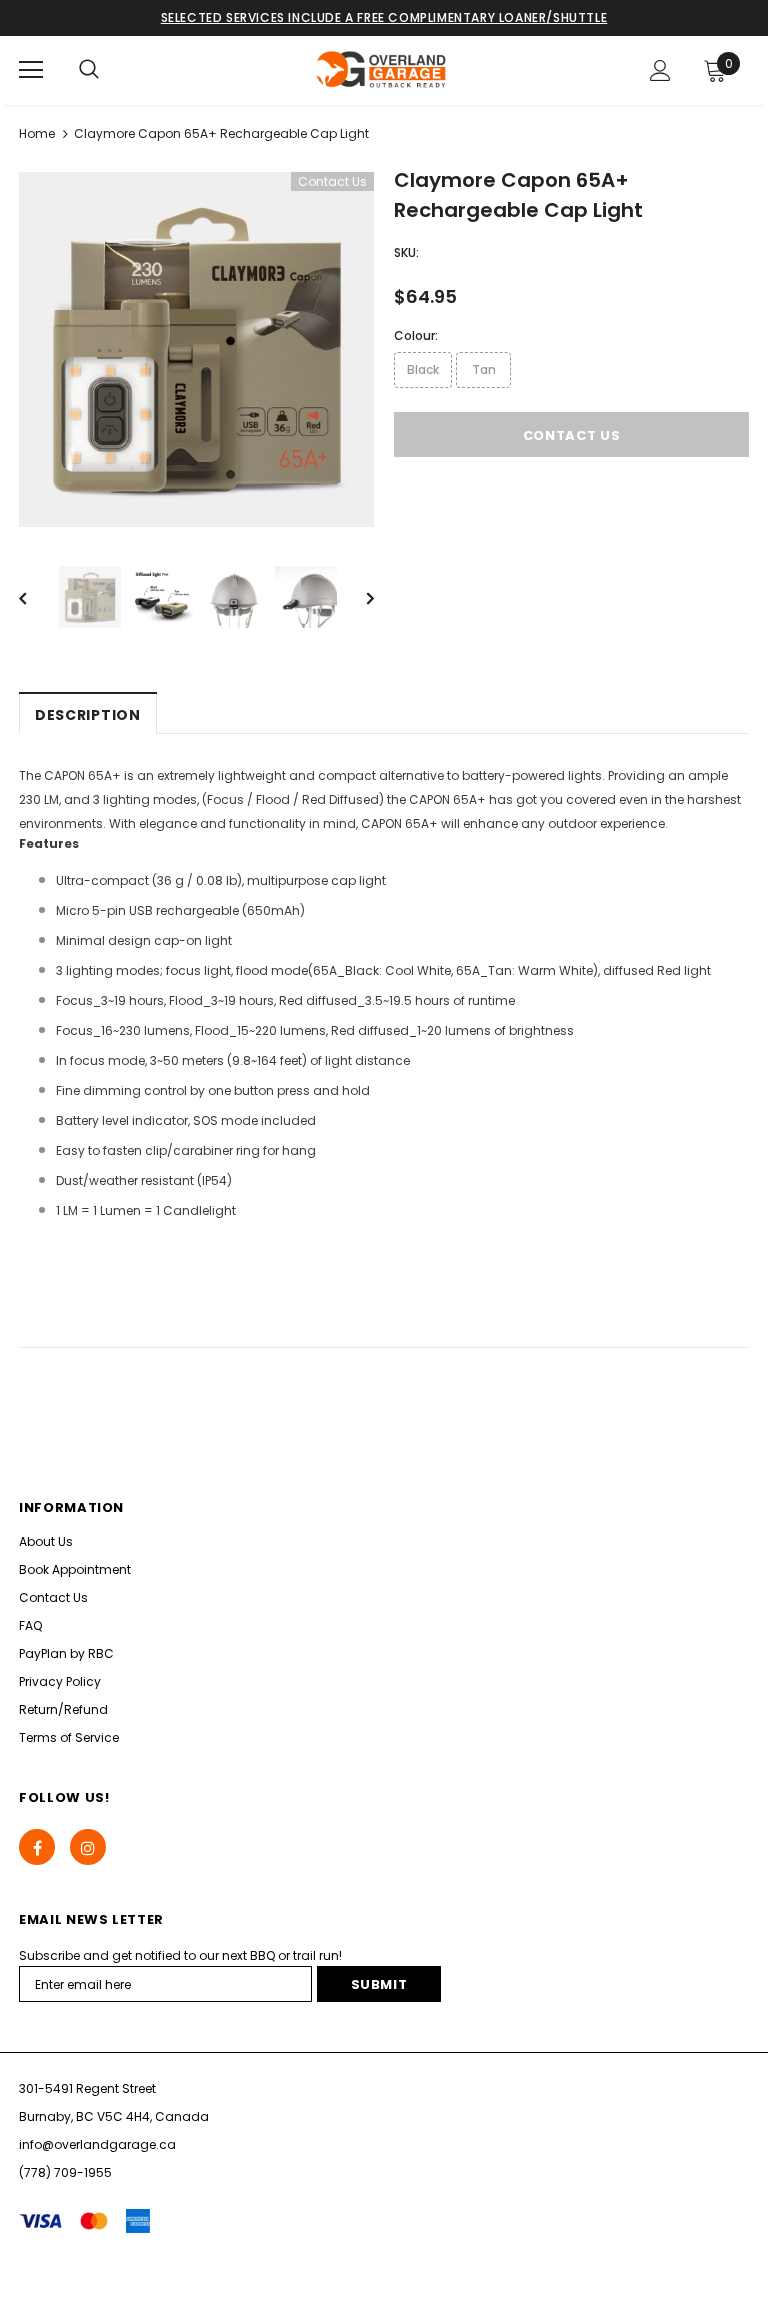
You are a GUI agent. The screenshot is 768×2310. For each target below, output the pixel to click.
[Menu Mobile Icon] (31, 70)
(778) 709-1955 (65, 2172)
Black (423, 369)
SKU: (406, 252)
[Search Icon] (89, 70)
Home (37, 133)
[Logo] (382, 69)
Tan (484, 369)
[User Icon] (660, 70)
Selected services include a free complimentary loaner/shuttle (384, 17)
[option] (196, 349)
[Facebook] (37, 1847)
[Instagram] (88, 1847)
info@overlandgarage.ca (97, 2144)
